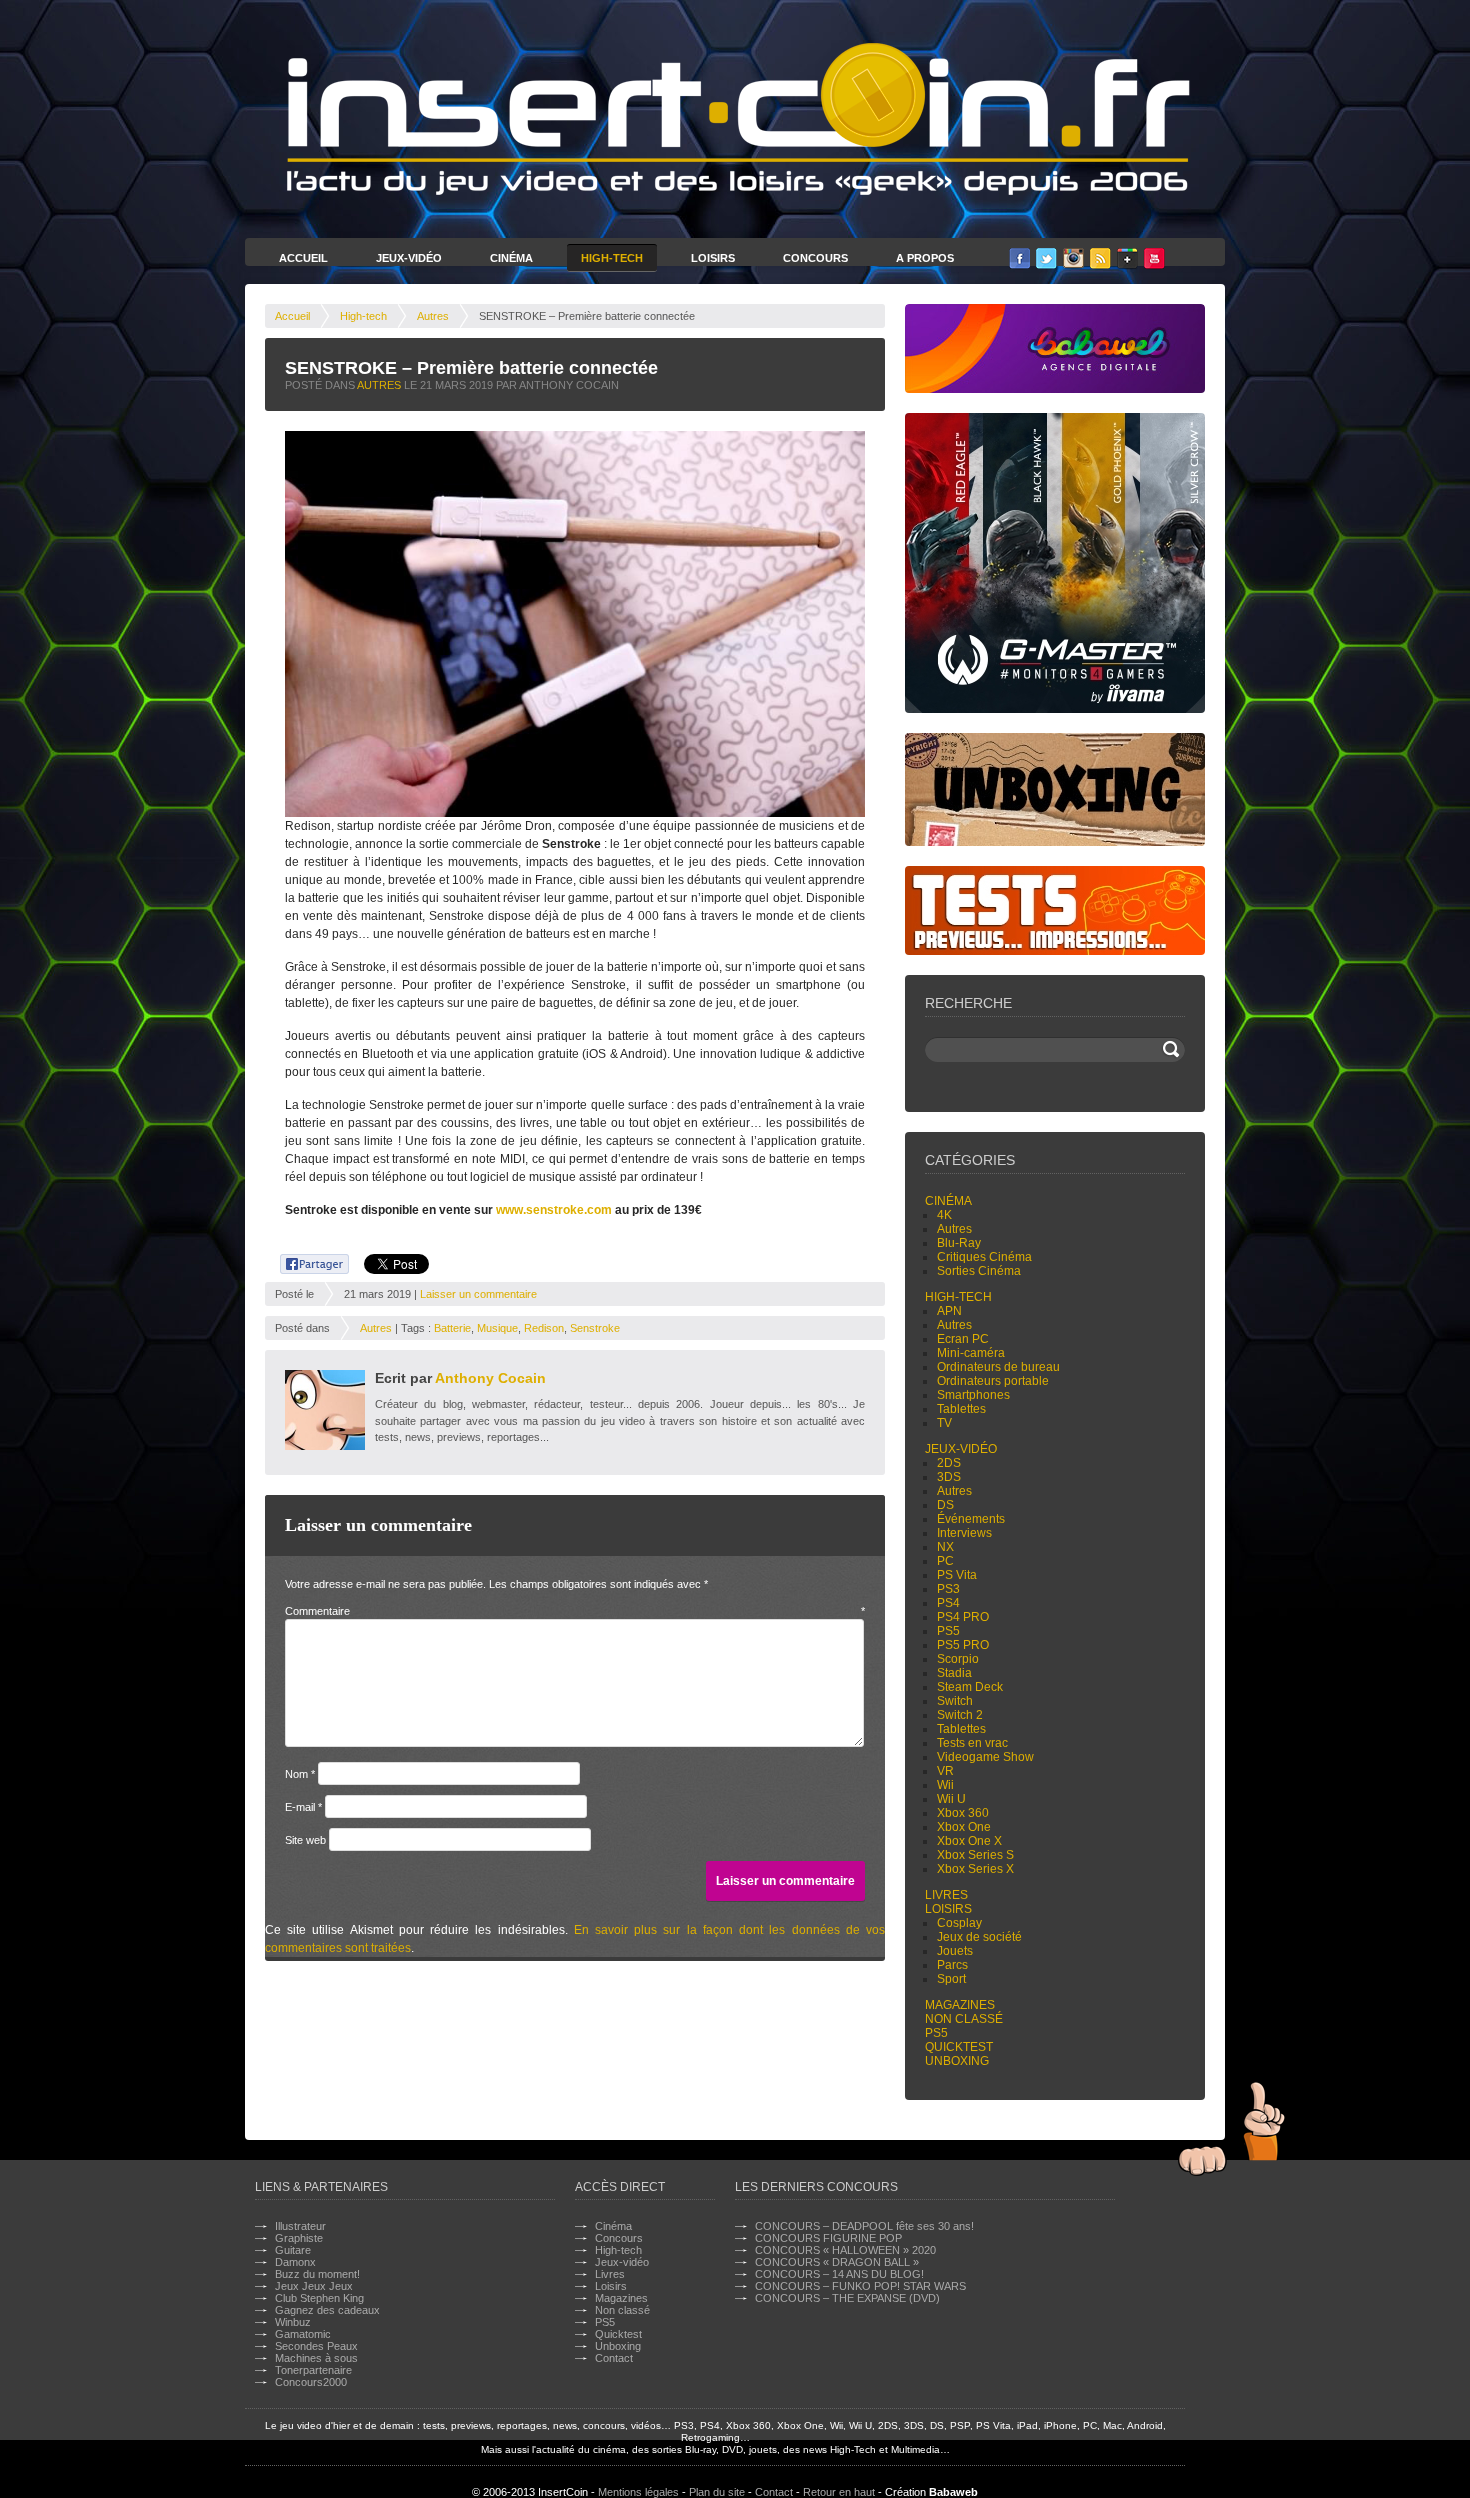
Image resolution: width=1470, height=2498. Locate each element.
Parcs (952, 1965)
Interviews (964, 1533)
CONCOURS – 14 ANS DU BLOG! (839, 2274)
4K (944, 1215)
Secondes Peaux (316, 2346)
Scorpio (958, 1659)
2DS (949, 1463)
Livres (946, 1895)
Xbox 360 (963, 1813)
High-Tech (612, 258)
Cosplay (959, 1923)
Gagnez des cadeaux (327, 2310)
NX (945, 1547)
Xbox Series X (975, 1869)
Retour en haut (839, 2492)
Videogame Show (985, 1757)
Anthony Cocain (490, 1378)
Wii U (951, 1799)
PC (945, 1561)
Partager (303, 1261)
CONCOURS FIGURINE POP (828, 2238)
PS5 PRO (963, 1645)
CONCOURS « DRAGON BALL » (837, 2262)
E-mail (303, 1807)
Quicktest (959, 2047)
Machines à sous (316, 2358)
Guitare (293, 2250)
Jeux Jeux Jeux (314, 2286)
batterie (452, 1328)
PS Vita (957, 1575)
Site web (305, 1840)
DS (945, 1505)
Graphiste (299, 2238)
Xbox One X (969, 1841)
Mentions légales (638, 2492)
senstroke (595, 1328)
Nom (300, 1774)
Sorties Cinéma (979, 1271)
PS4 (948, 1603)
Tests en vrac (972, 1743)
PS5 (948, 1631)
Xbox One (964, 1827)
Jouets (955, 1951)
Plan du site (717, 2492)
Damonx (295, 2262)
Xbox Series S (975, 1855)
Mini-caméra (971, 1353)
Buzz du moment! (317, 2274)
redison (544, 1328)
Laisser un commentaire (478, 1294)
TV (944, 1423)
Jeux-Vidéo (409, 258)
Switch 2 (960, 1715)
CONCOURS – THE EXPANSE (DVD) (847, 2298)
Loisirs (713, 258)
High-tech (363, 316)
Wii (945, 1785)
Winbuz (293, 2322)
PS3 (948, 1589)
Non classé (964, 2019)
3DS (949, 1477)
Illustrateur (300, 2226)
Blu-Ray (959, 1243)
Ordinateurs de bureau (998, 1367)
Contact (614, 2358)
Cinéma (511, 258)
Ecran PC (963, 1339)
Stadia (954, 1673)
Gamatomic (303, 2334)
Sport (951, 1979)
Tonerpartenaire (313, 2370)
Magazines (960, 2005)
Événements (971, 1519)
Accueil (303, 258)
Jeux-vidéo (961, 1449)
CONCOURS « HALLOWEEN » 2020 (845, 2250)
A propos (925, 258)
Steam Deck (970, 1687)
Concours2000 (311, 2382)
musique (497, 1328)
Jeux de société (979, 1937)
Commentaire (575, 1611)
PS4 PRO (963, 1617)
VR (945, 1771)
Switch (955, 1701)
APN (949, 1311)
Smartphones (973, 1395)
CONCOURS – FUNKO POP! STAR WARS (860, 2286)
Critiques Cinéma (984, 1257)
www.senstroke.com (554, 1210)
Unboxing (957, 2061)
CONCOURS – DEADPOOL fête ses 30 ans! (864, 2226)
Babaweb (953, 2492)
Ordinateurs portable (993, 1381)
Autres (433, 316)
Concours (815, 258)
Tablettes (961, 1409)
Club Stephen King (319, 2298)
